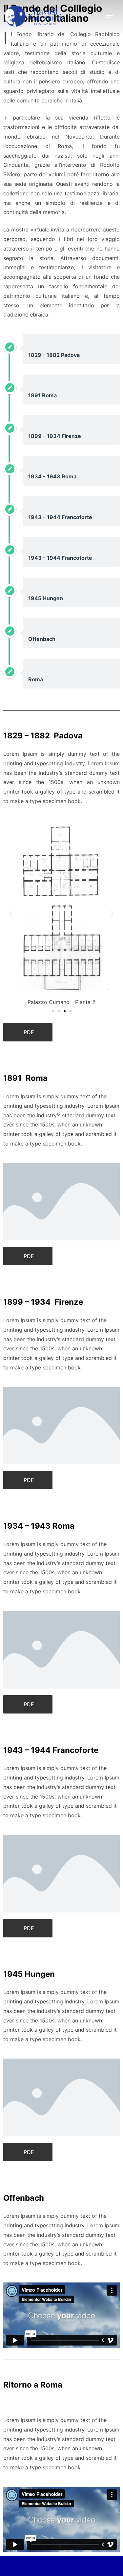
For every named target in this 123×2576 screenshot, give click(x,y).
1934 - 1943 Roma (52, 476)
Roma (36, 679)
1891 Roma (42, 395)
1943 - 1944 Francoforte (60, 517)
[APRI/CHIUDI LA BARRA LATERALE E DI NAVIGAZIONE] (112, 18)
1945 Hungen (46, 598)
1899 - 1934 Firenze (55, 436)
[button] (11, 914)
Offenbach (42, 639)
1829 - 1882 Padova (54, 355)
